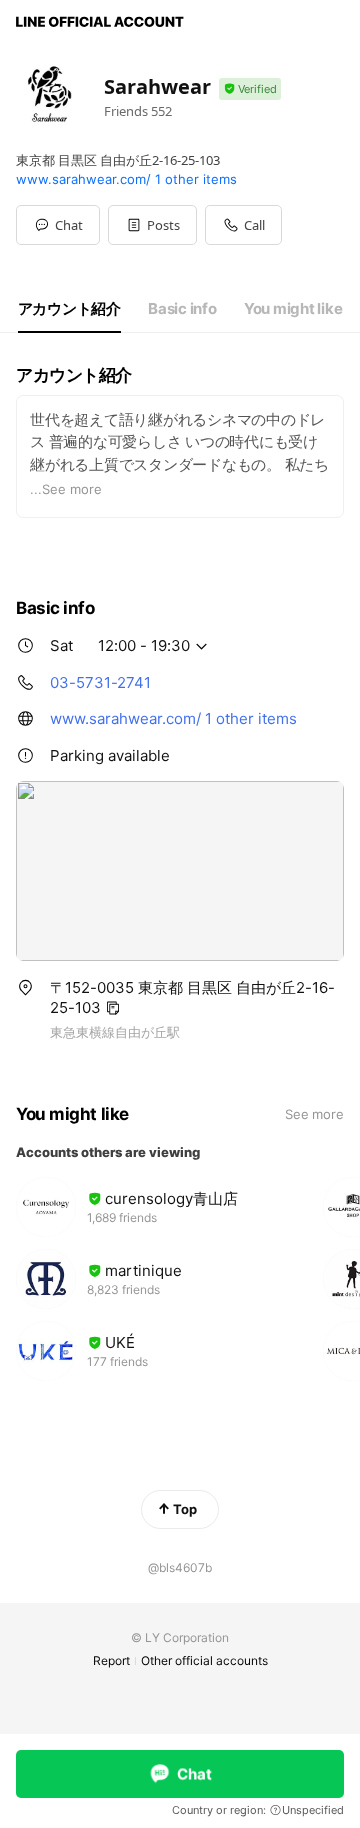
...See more (66, 489)
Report (111, 1660)
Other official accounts (204, 1660)
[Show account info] (250, 89)
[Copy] (113, 1008)
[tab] (69, 309)
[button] (152, 225)
